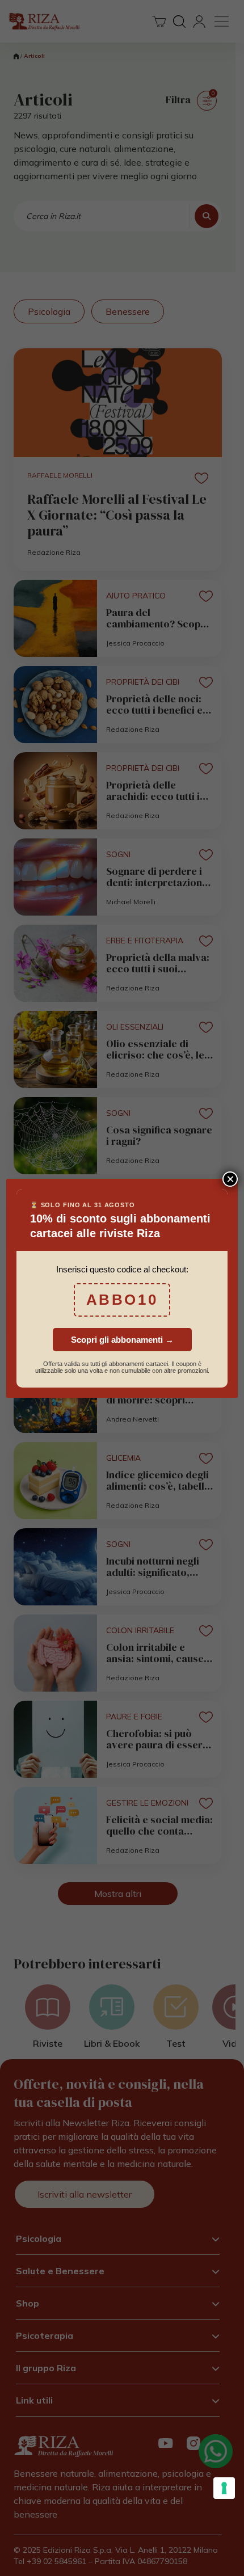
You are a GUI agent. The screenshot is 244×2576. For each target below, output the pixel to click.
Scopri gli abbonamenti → (122, 1340)
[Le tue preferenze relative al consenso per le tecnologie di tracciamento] (224, 2488)
